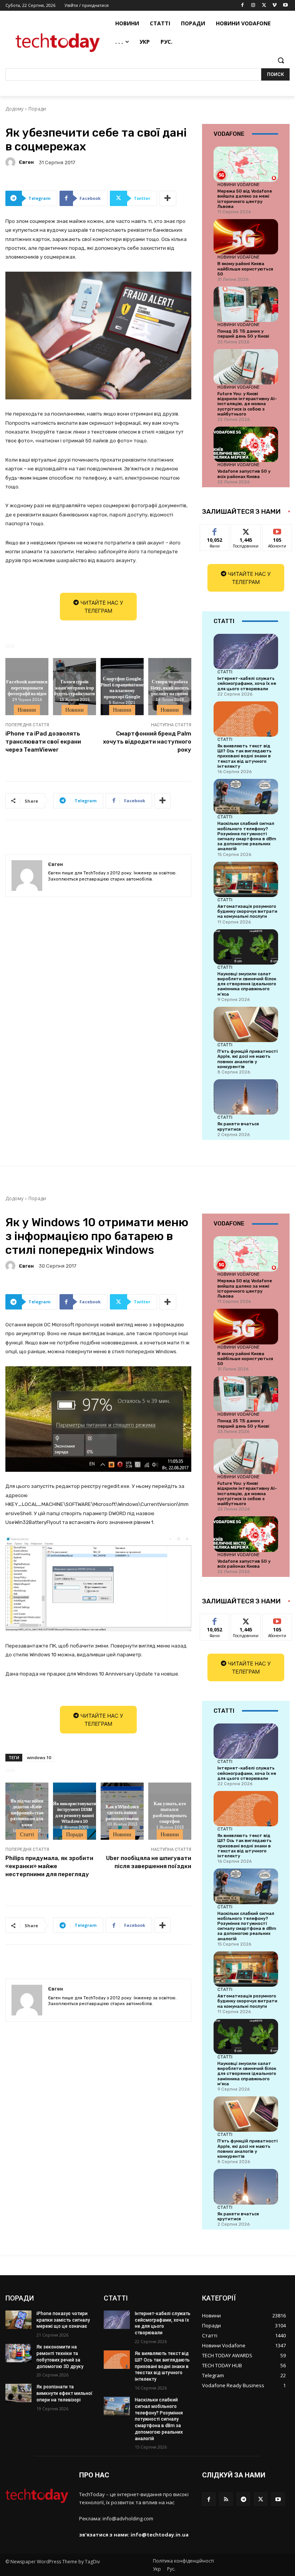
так (215, 530)
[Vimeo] (274, 6)
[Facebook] (243, 6)
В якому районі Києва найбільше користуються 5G (245, 269)
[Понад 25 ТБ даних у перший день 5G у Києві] (246, 304)
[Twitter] (264, 6)
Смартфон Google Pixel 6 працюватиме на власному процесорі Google (122, 688)
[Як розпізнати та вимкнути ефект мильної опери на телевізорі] (18, 2393)
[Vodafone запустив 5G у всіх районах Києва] (246, 444)
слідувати (246, 530)
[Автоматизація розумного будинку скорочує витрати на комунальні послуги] (246, 879)
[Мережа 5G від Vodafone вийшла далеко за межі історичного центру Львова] (246, 164)
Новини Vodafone (239, 185)
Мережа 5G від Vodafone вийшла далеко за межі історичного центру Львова (245, 199)
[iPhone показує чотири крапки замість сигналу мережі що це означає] (18, 2320)
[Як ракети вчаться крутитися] (246, 1097)
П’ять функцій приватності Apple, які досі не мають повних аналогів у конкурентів (248, 1059)
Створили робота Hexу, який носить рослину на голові (170, 687)
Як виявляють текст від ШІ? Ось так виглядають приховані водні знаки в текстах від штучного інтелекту (244, 756)
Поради (37, 109)
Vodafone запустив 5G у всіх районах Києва (244, 474)
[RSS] (226, 2499)
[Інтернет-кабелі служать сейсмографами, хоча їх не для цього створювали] (246, 651)
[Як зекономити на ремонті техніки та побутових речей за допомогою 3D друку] (18, 2353)
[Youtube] (285, 6)
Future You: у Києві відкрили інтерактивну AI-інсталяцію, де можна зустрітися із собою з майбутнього (247, 404)
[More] (168, 198)
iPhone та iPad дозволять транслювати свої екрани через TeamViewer (43, 742)
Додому (14, 109)
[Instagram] (253, 6)
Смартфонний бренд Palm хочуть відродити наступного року (147, 742)
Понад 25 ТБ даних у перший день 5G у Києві (243, 334)
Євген (26, 162)
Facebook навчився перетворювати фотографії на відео (27, 687)
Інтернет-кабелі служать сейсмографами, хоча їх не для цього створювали (247, 684)
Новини (27, 710)
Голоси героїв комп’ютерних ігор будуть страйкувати (75, 687)
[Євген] (12, 162)
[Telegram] (243, 2499)
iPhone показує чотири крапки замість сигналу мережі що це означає (63, 2320)
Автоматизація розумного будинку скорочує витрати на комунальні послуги (247, 911)
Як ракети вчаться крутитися (238, 1126)
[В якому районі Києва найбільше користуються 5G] (246, 237)
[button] (281, 60)
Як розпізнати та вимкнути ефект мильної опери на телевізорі (65, 2393)
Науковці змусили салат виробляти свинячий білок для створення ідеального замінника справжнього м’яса (247, 984)
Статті (225, 672)
